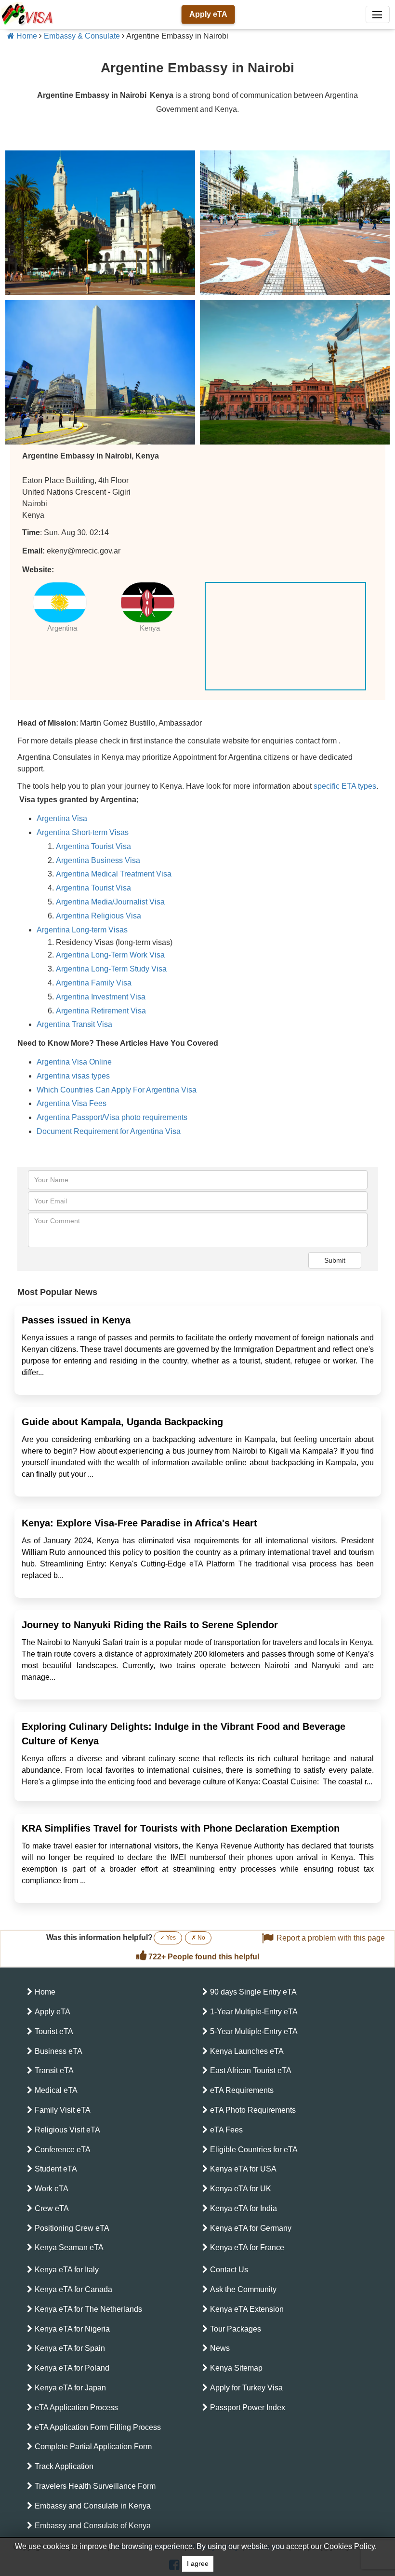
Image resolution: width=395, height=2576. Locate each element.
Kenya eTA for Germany (251, 2228)
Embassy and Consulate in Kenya (93, 2506)
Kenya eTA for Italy (67, 2270)
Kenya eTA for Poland (72, 2368)
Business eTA (59, 2051)
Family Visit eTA (63, 2110)
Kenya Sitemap (236, 2368)
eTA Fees (226, 2130)
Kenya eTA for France (247, 2247)
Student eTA (56, 2169)
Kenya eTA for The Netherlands (88, 2309)
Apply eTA (208, 14)
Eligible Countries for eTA (254, 2150)
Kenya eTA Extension (247, 2309)
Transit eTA (54, 2070)
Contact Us (229, 2270)
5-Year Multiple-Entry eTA (254, 2031)
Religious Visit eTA (67, 2130)
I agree (198, 2564)
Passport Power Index (248, 2407)
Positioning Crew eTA (72, 2228)
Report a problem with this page (331, 1938)
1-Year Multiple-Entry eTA (254, 2012)
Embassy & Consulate (82, 36)
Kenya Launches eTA (247, 2051)
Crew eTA (52, 2208)
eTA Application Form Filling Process (98, 2427)
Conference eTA (63, 2150)
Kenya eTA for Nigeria (72, 2329)
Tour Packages (236, 2329)
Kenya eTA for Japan (70, 2388)
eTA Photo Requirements (253, 2110)
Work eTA (52, 2189)
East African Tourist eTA (251, 2070)
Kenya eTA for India (244, 2208)
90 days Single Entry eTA (253, 1992)
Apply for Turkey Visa (246, 2388)
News (220, 2348)
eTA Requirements (242, 2090)
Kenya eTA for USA (243, 2169)
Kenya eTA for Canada (73, 2289)
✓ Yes (168, 1938)
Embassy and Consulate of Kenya (93, 2526)
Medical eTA (56, 2090)
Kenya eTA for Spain (70, 2348)
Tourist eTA (54, 2031)
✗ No (198, 1938)
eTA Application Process (76, 2407)
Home (26, 36)
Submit (335, 1260)
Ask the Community (243, 2289)
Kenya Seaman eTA (69, 2247)
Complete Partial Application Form (93, 2447)
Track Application (64, 2466)
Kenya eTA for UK (241, 2189)
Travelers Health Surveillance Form (95, 2486)
